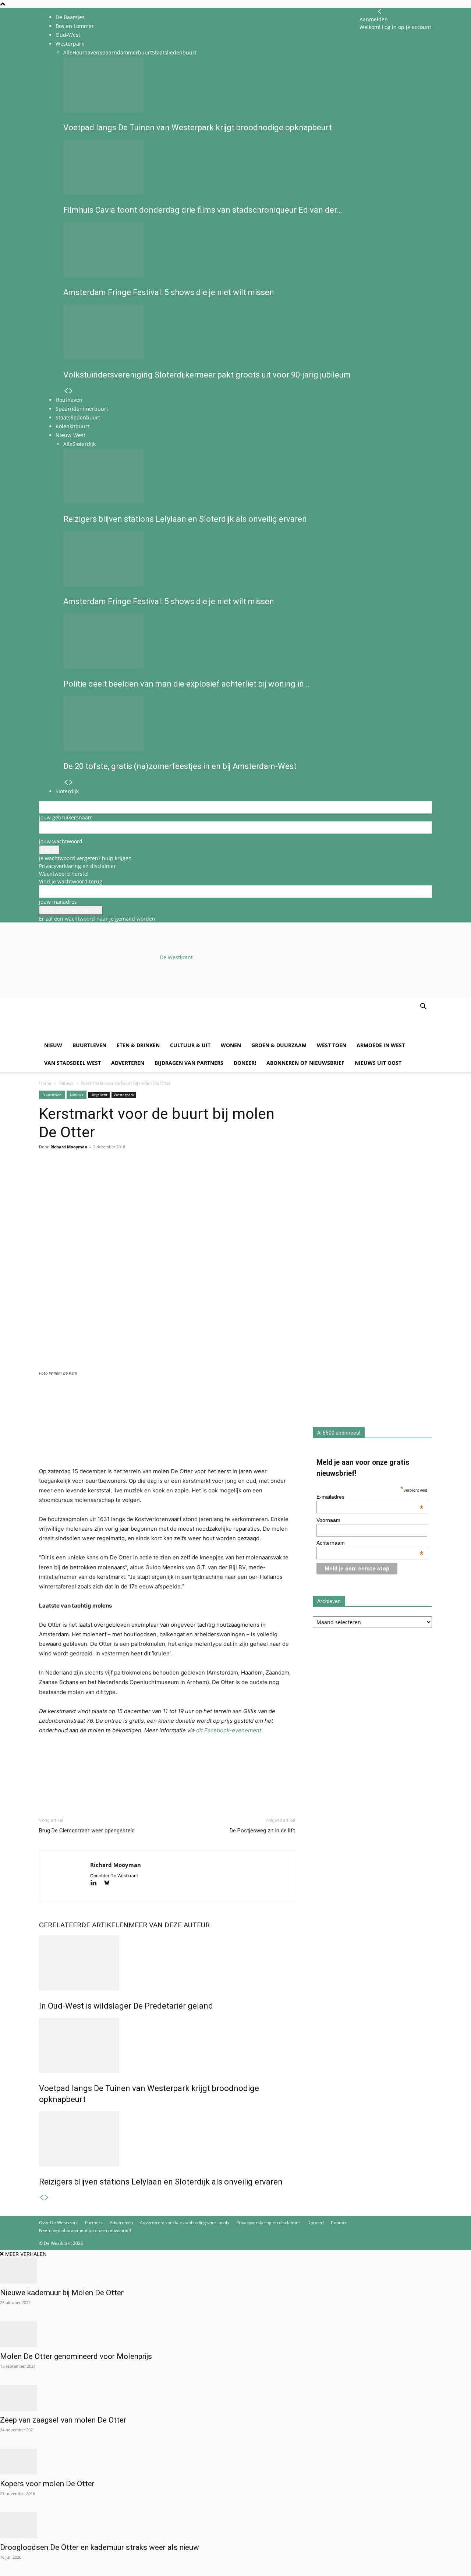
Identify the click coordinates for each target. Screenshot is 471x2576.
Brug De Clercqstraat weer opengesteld (87, 1831)
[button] (423, 1007)
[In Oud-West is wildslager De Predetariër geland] (167, 1963)
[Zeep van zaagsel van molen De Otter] (235, 2398)
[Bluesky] (109, 1883)
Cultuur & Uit (190, 1045)
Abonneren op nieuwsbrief (305, 1063)
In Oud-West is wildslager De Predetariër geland (126, 2006)
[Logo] (95, 1033)
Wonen (231, 1045)
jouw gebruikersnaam (66, 817)
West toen (332, 1045)
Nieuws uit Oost (378, 1063)
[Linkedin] (97, 1176)
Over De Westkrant (59, 2223)
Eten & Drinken (138, 1045)
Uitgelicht (99, 1095)
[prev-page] (42, 2198)
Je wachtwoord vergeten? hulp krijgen (85, 858)
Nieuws (66, 1083)
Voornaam (328, 1520)
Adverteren (128, 1063)
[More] (131, 1176)
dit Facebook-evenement (229, 1730)
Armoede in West (381, 1045)
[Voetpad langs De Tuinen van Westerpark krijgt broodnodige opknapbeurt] (167, 2045)
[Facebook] (46, 1176)
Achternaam (370, 1543)
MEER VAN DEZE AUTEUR (169, 1925)
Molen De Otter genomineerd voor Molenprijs (76, 2356)
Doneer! (245, 1063)
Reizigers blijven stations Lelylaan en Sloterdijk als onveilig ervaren (161, 2182)
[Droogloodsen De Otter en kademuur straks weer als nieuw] (235, 2525)
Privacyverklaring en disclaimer (77, 866)
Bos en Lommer (75, 26)
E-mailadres (370, 1497)
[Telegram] (114, 1176)
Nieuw (53, 1045)
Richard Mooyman (69, 1147)
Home (45, 1083)
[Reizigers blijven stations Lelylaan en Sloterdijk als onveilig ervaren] (167, 2139)
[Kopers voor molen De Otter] (235, 2462)
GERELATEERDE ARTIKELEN (84, 1925)
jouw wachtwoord (61, 841)
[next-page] (47, 2198)
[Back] (380, 12)
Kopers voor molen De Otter (47, 2484)
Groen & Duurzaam (279, 1045)
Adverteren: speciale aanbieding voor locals (185, 2223)
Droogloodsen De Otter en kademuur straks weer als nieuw (100, 2547)
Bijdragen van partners (189, 1063)
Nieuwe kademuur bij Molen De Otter (62, 2293)
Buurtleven (89, 1045)
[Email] (80, 1176)
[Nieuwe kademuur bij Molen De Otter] (235, 2271)
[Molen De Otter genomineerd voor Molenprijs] (235, 2334)
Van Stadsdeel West (72, 1063)
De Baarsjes (70, 17)
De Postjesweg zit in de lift (262, 1831)
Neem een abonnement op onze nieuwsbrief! (85, 2230)
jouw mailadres (58, 902)
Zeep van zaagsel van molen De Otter (63, 2420)
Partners (94, 2223)
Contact (339, 2223)
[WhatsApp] (63, 1176)
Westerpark (124, 1095)
